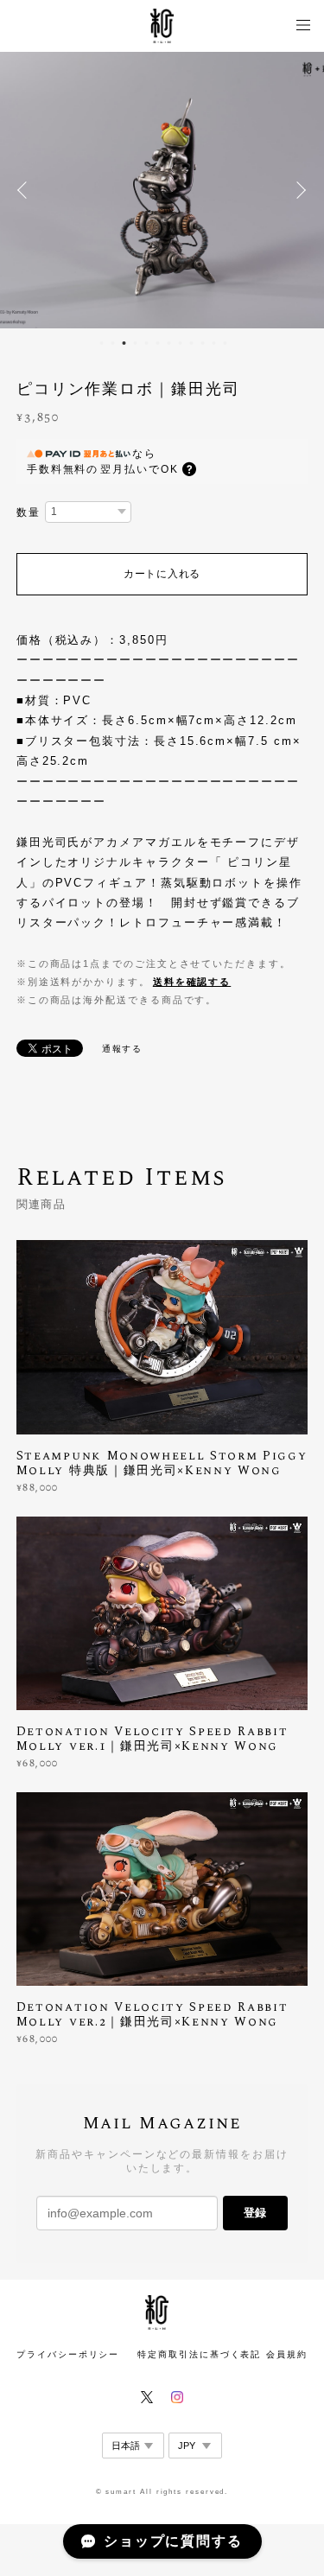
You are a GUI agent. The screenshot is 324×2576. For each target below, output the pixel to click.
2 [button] (113, 343)
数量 (29, 512)
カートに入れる (162, 574)
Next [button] (298, 190)
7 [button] (169, 343)
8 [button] (181, 343)
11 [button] (214, 343)
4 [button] (136, 343)
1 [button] (102, 343)
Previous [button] (26, 190)
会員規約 (287, 2354)
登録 (255, 2213)
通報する (123, 1049)
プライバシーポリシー (68, 2354)
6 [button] (158, 343)
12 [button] (226, 343)
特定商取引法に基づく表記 (199, 2354)
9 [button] (192, 343)
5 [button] (147, 343)
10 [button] (203, 343)
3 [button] (124, 343)
